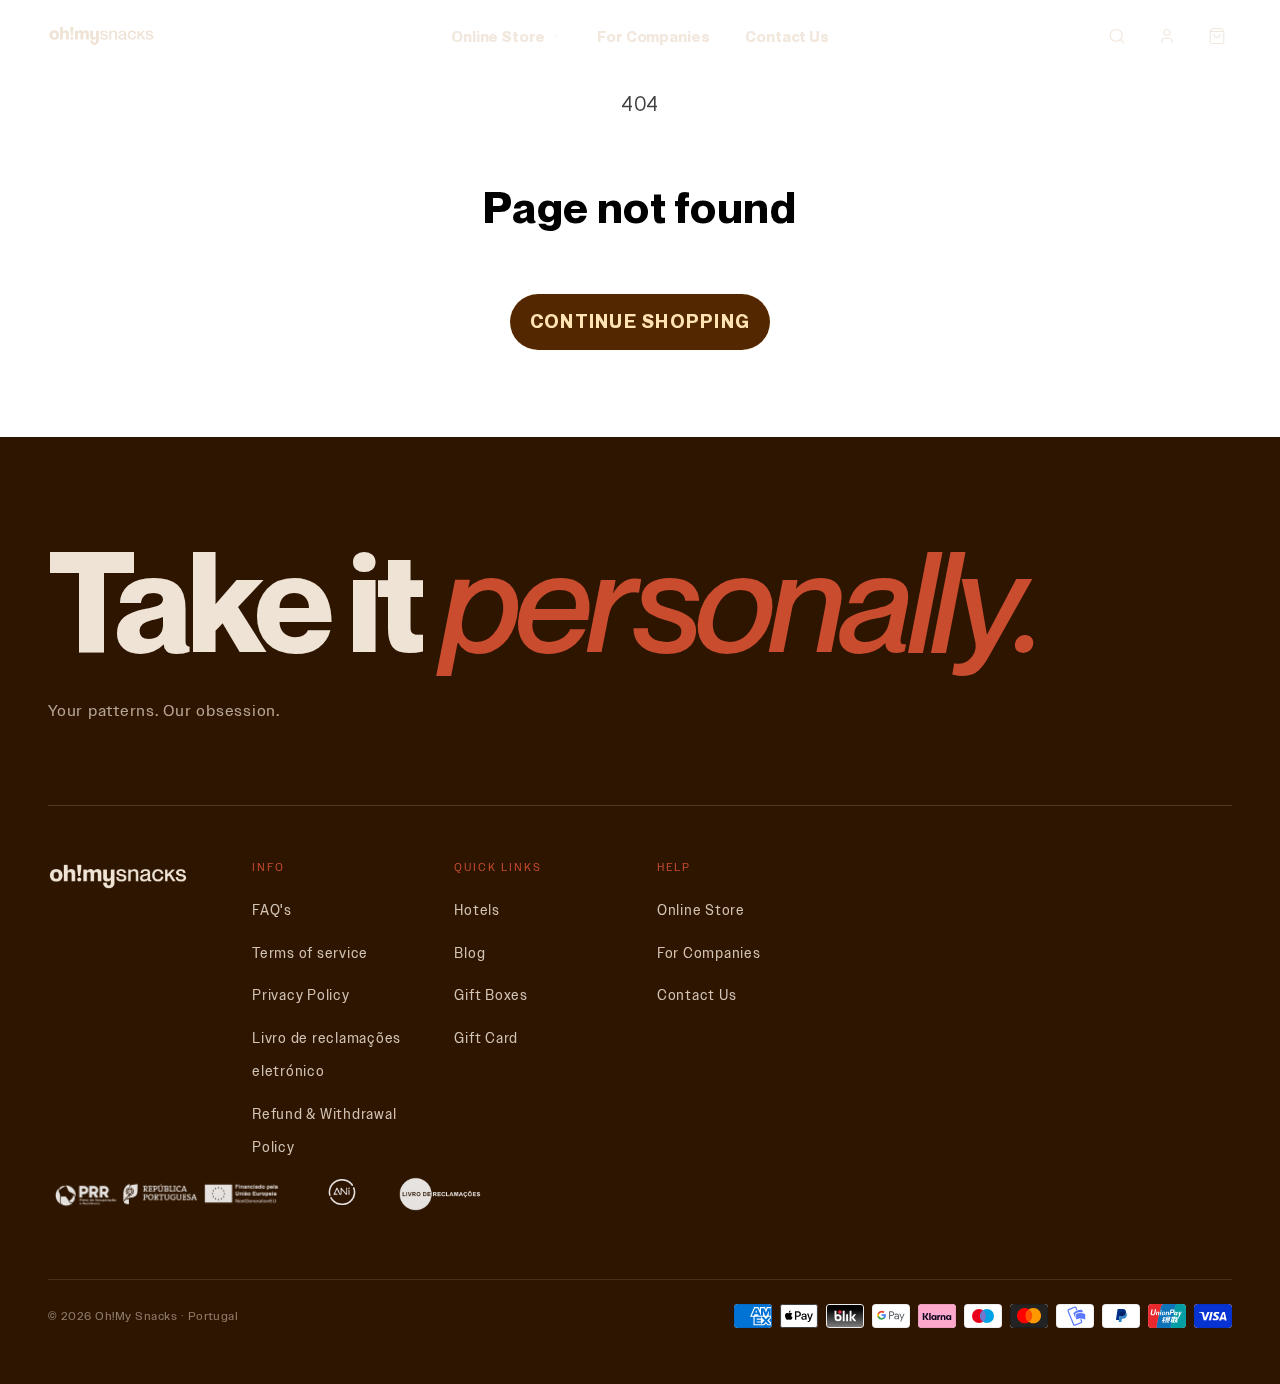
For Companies (653, 36)
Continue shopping (640, 321)
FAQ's (272, 910)
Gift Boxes (491, 995)
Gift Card (486, 1038)
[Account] (1167, 36)
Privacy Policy (301, 995)
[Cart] (1217, 36)
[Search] (1117, 36)
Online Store (498, 36)
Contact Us (787, 36)
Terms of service (310, 953)
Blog (469, 953)
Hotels (477, 910)
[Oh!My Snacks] (101, 36)
